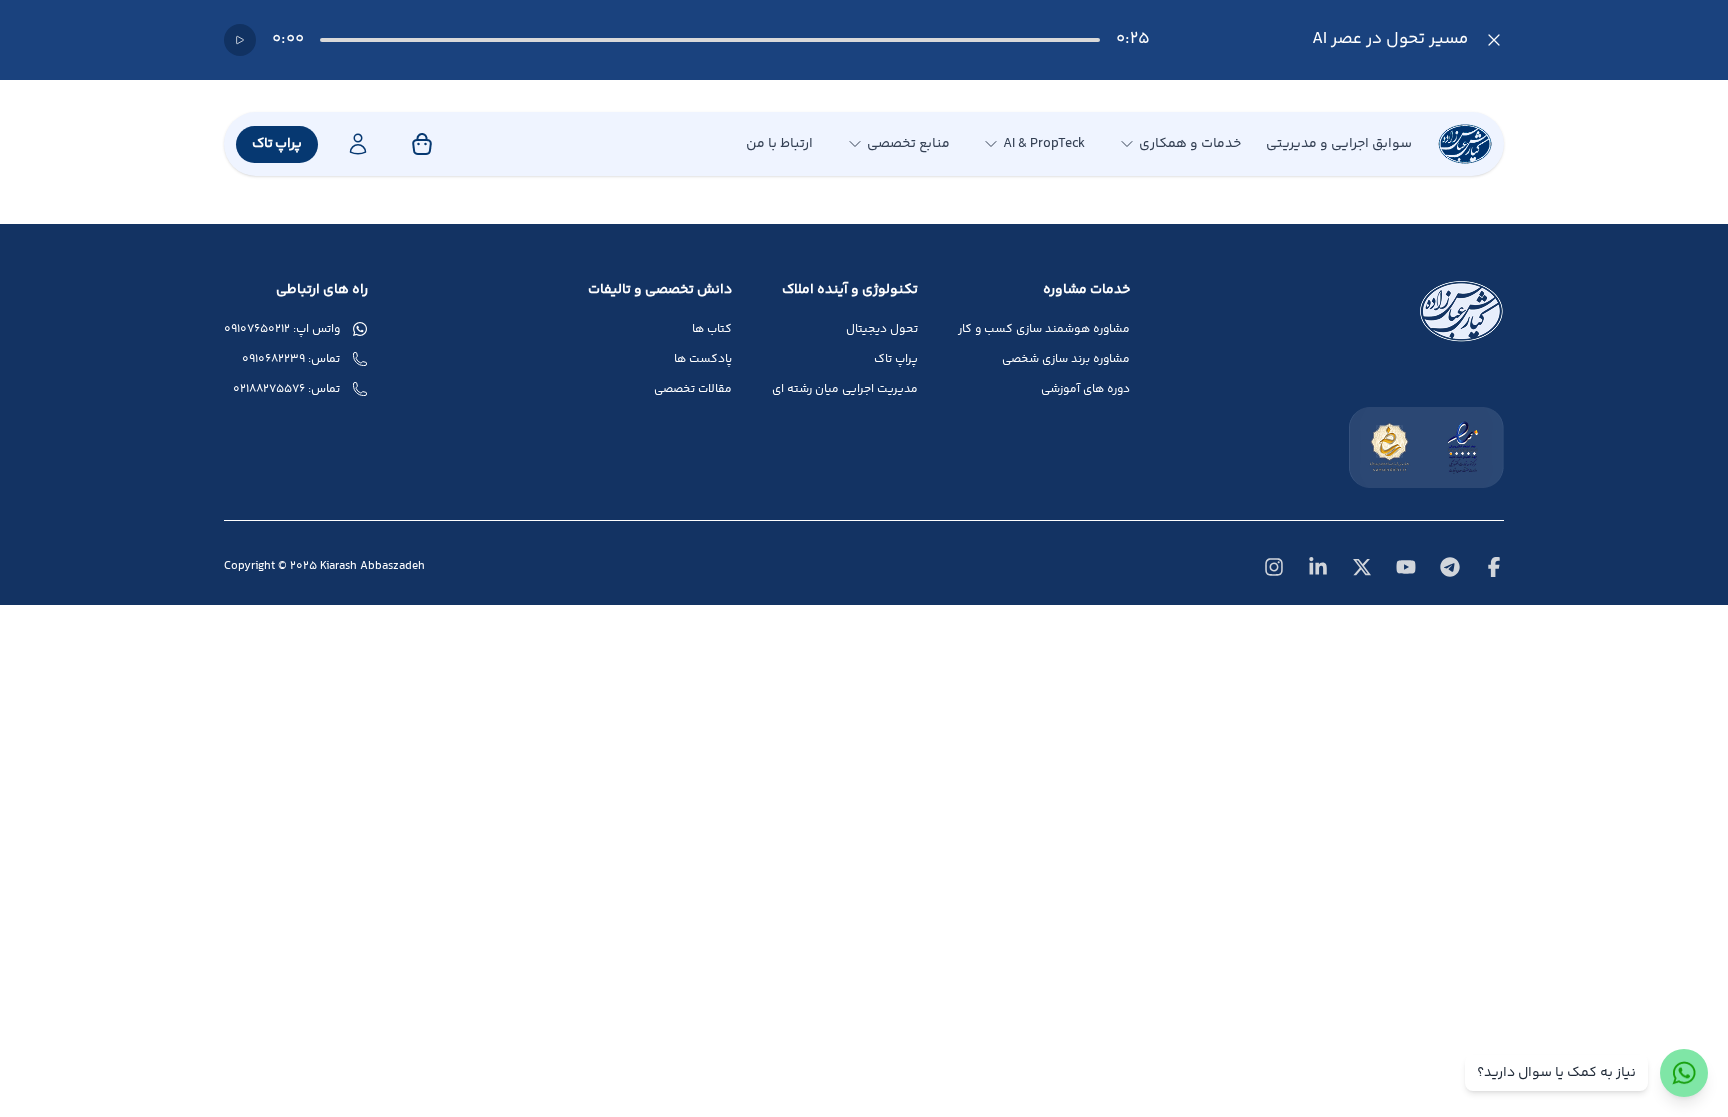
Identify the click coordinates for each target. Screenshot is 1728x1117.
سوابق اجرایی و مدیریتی (1339, 144)
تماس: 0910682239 (291, 360)
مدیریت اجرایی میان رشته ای (845, 390)
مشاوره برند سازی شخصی (1066, 360)
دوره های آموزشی (1085, 390)
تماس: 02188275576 (286, 390)
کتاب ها (712, 330)
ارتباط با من (779, 144)
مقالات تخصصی (693, 390)
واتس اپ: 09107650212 (282, 330)
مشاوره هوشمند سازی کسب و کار (1044, 330)
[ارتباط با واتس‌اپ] (1684, 1073)
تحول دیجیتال (882, 330)
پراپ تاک (277, 144)
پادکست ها (703, 360)
